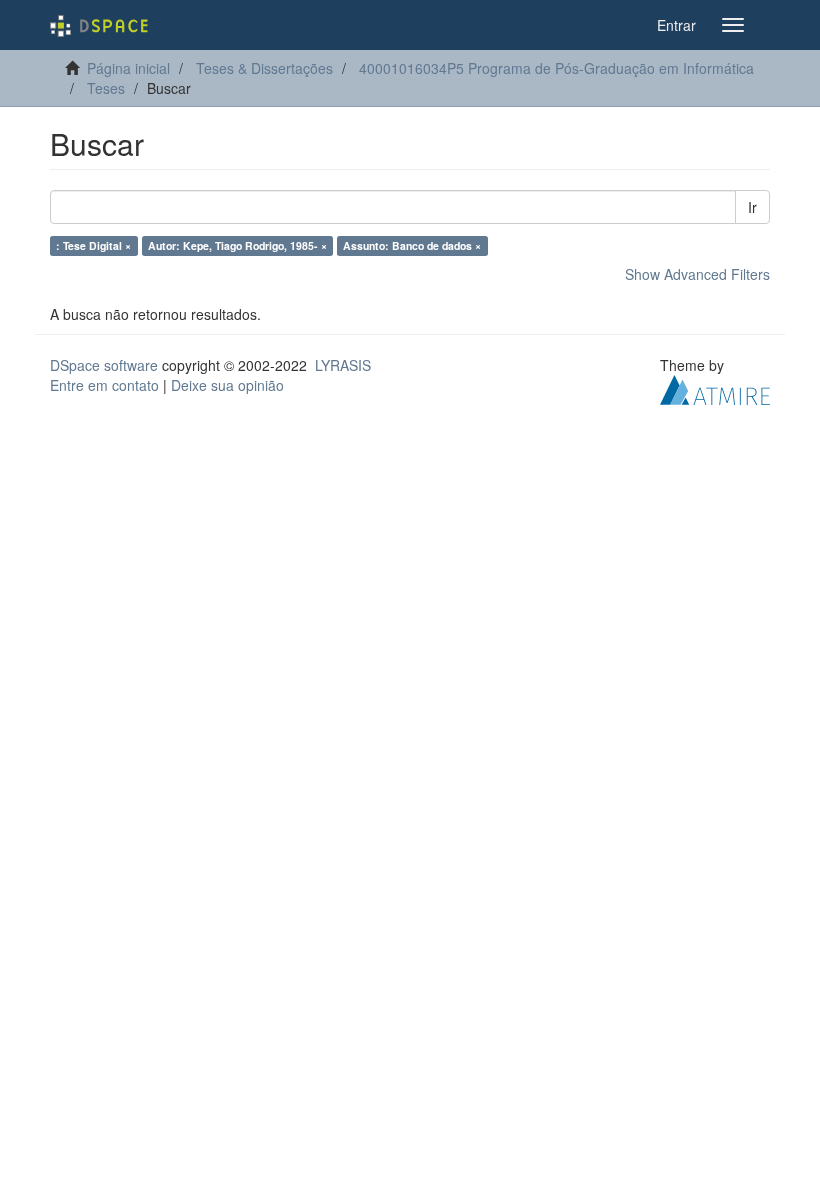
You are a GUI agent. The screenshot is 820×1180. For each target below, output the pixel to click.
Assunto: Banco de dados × (412, 245)
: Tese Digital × (93, 245)
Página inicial (128, 68)
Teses (106, 88)
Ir (752, 207)
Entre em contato (104, 385)
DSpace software (104, 365)
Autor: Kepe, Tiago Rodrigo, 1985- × (237, 245)
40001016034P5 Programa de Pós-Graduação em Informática (556, 68)
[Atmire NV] (715, 388)
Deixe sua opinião (227, 385)
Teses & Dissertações (264, 68)
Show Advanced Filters (697, 274)
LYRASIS (343, 365)
